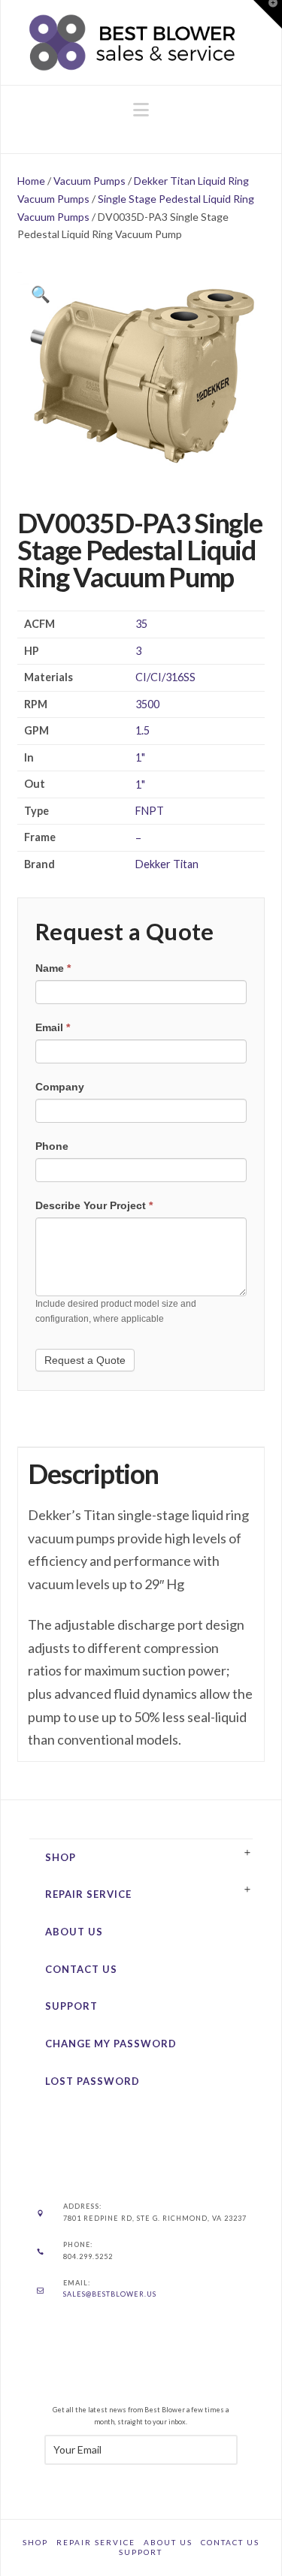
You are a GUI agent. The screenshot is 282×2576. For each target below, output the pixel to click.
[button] (141, 110)
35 (141, 624)
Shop (61, 1857)
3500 (147, 704)
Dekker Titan (167, 864)
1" (140, 757)
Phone (52, 1146)
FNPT (150, 811)
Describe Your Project (94, 1205)
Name (53, 968)
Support (71, 2006)
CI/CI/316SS (165, 677)
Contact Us (81, 1969)
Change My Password (111, 2044)
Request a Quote (85, 1360)
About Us (74, 1932)
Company (60, 1087)
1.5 (143, 730)
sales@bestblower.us (110, 2294)
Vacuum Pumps (89, 181)
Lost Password (92, 2081)
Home (31, 181)
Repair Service (88, 1894)
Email (53, 1027)
